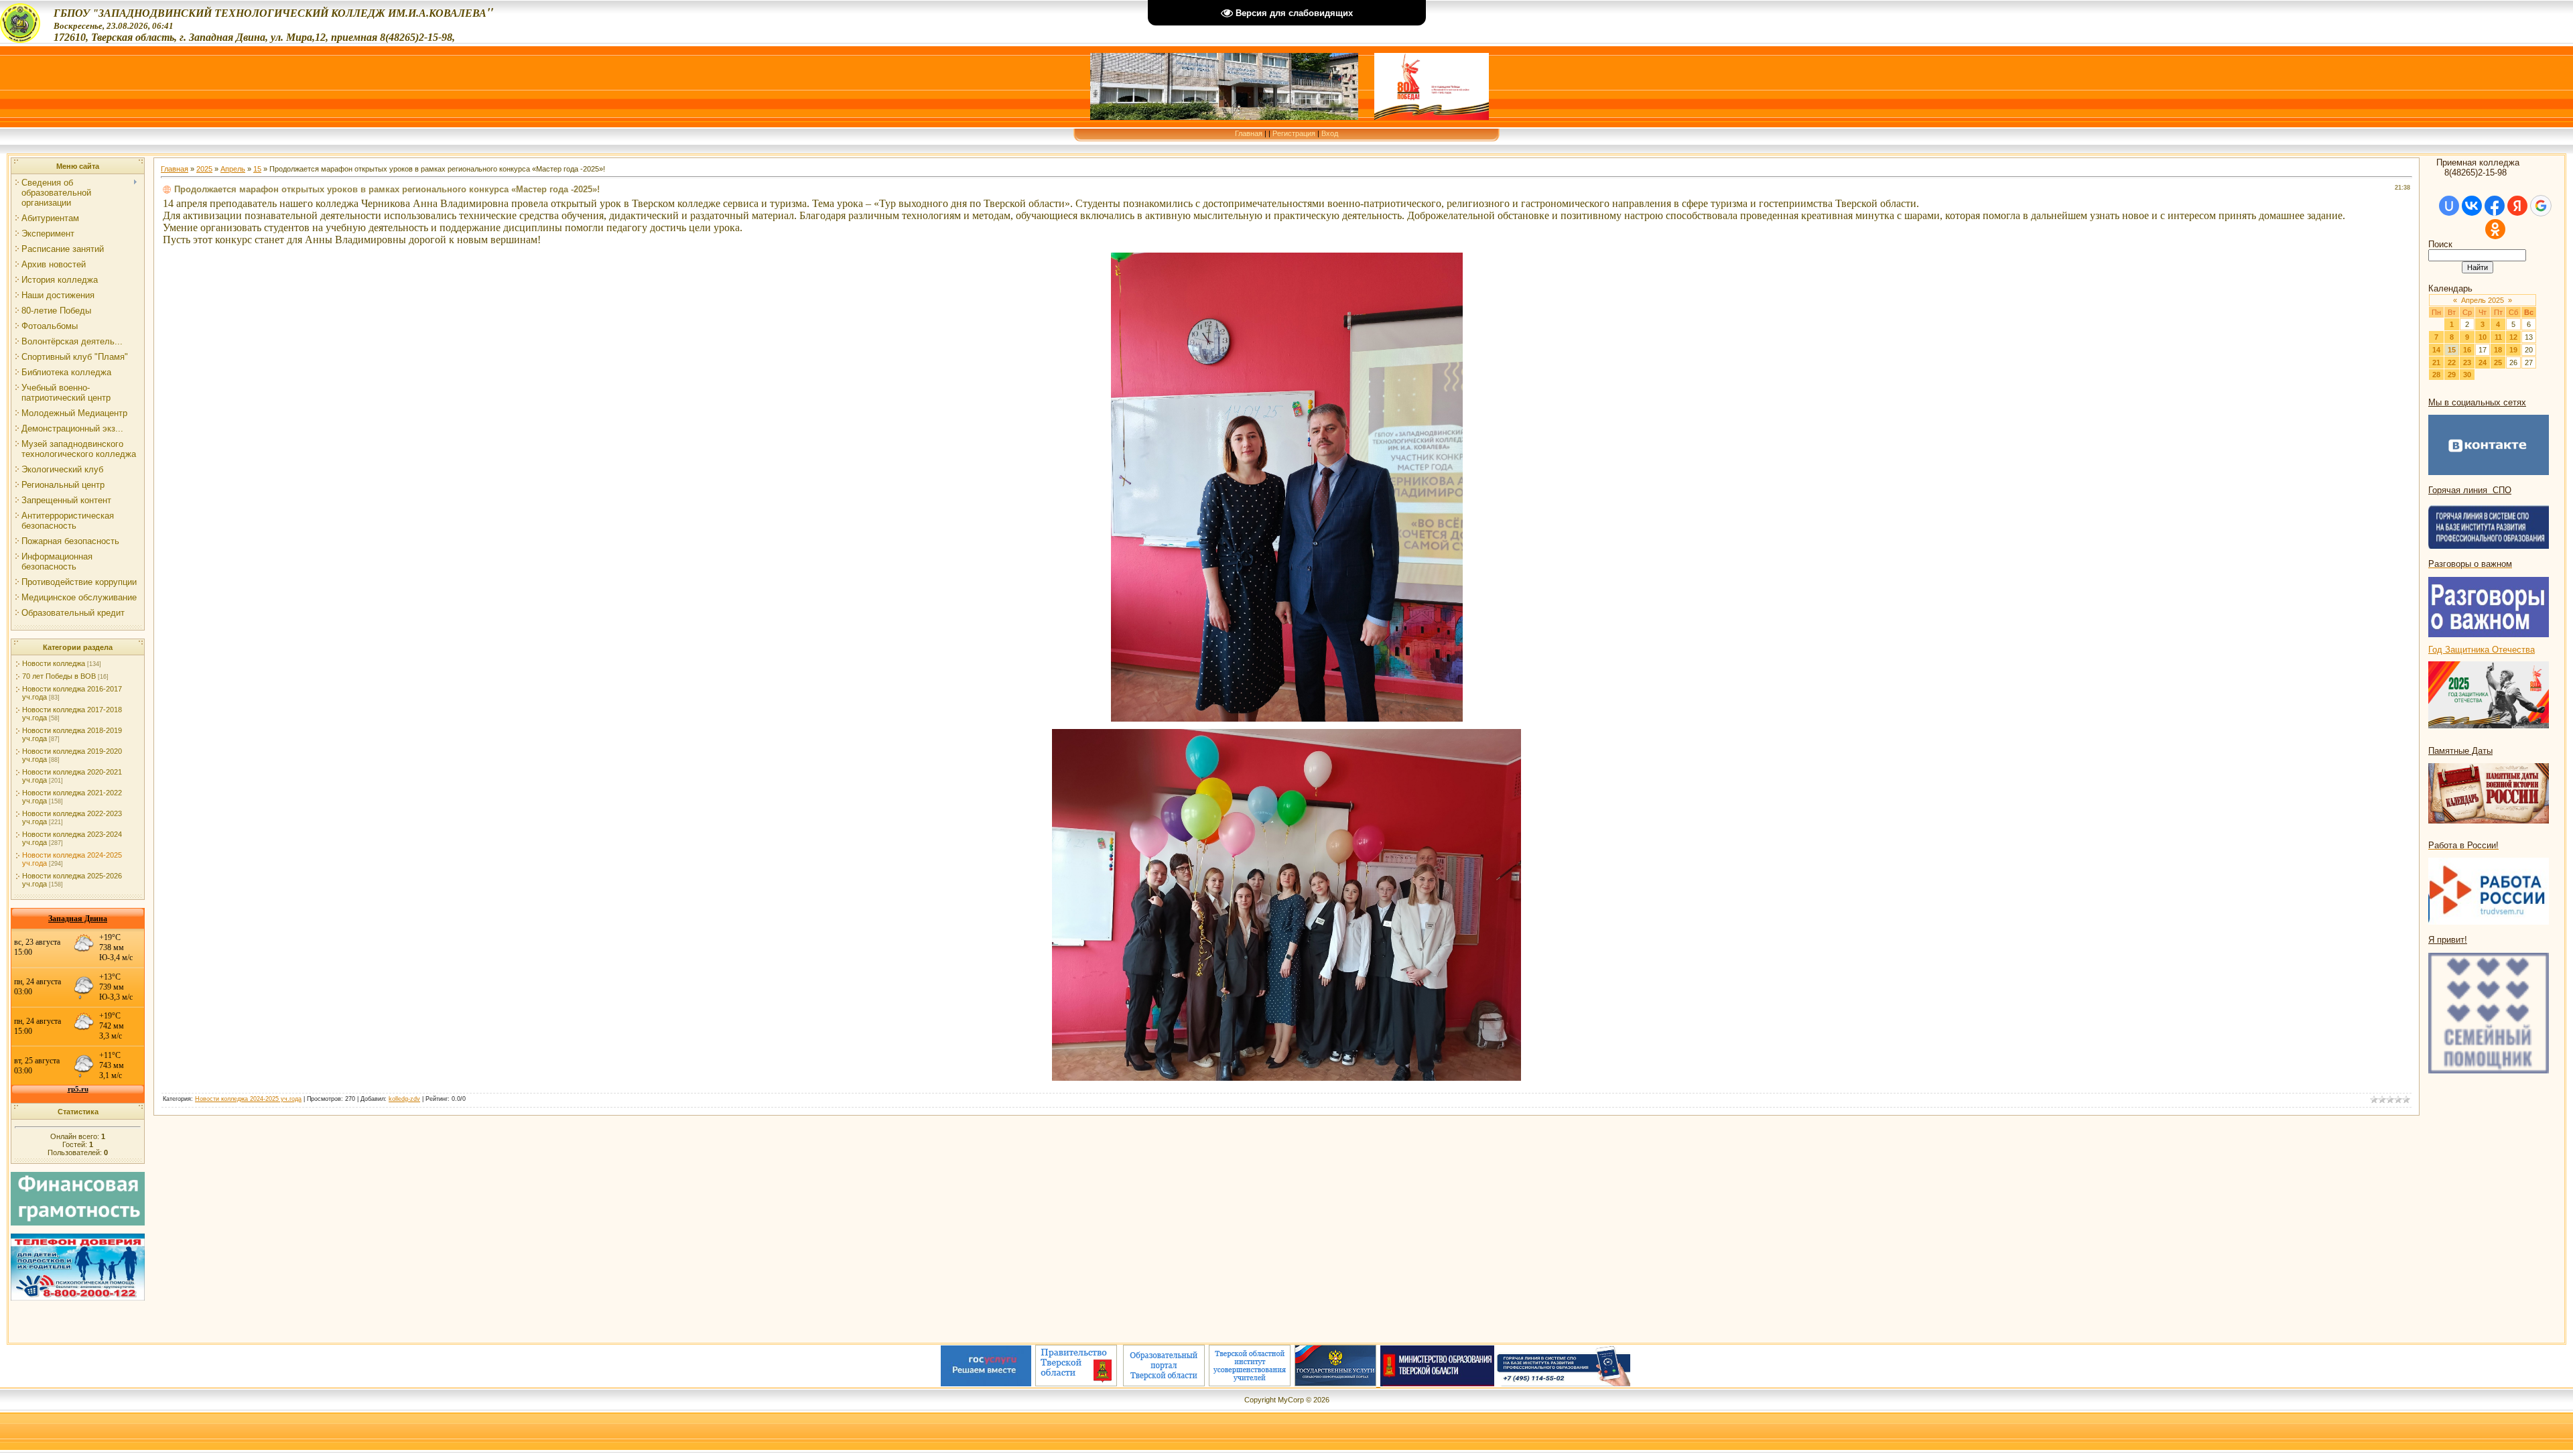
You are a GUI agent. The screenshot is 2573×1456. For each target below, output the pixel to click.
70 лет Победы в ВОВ (59, 676)
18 (2498, 350)
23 (2467, 362)
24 (2483, 362)
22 (2452, 362)
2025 (204, 169)
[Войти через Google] (2541, 206)
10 (2483, 337)
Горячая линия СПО (2470, 490)
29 (2452, 375)
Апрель (233, 169)
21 (2436, 362)
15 (257, 169)
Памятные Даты (2460, 751)
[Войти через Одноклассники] (2495, 229)
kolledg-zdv (404, 1099)
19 (2513, 350)
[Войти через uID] (2449, 206)
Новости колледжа (54, 663)
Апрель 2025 (2483, 300)
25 (2498, 362)
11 (2498, 337)
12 (2513, 337)
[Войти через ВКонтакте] (2472, 206)
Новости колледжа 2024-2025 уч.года (248, 1099)
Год (2437, 650)
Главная (1249, 133)
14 (2436, 350)
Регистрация (1294, 133)
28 (2436, 375)
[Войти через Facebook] (2495, 206)
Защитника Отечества (2490, 650)
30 (2467, 375)
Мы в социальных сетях (2477, 402)
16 (2467, 350)
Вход (1330, 133)
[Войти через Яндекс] (2517, 206)
